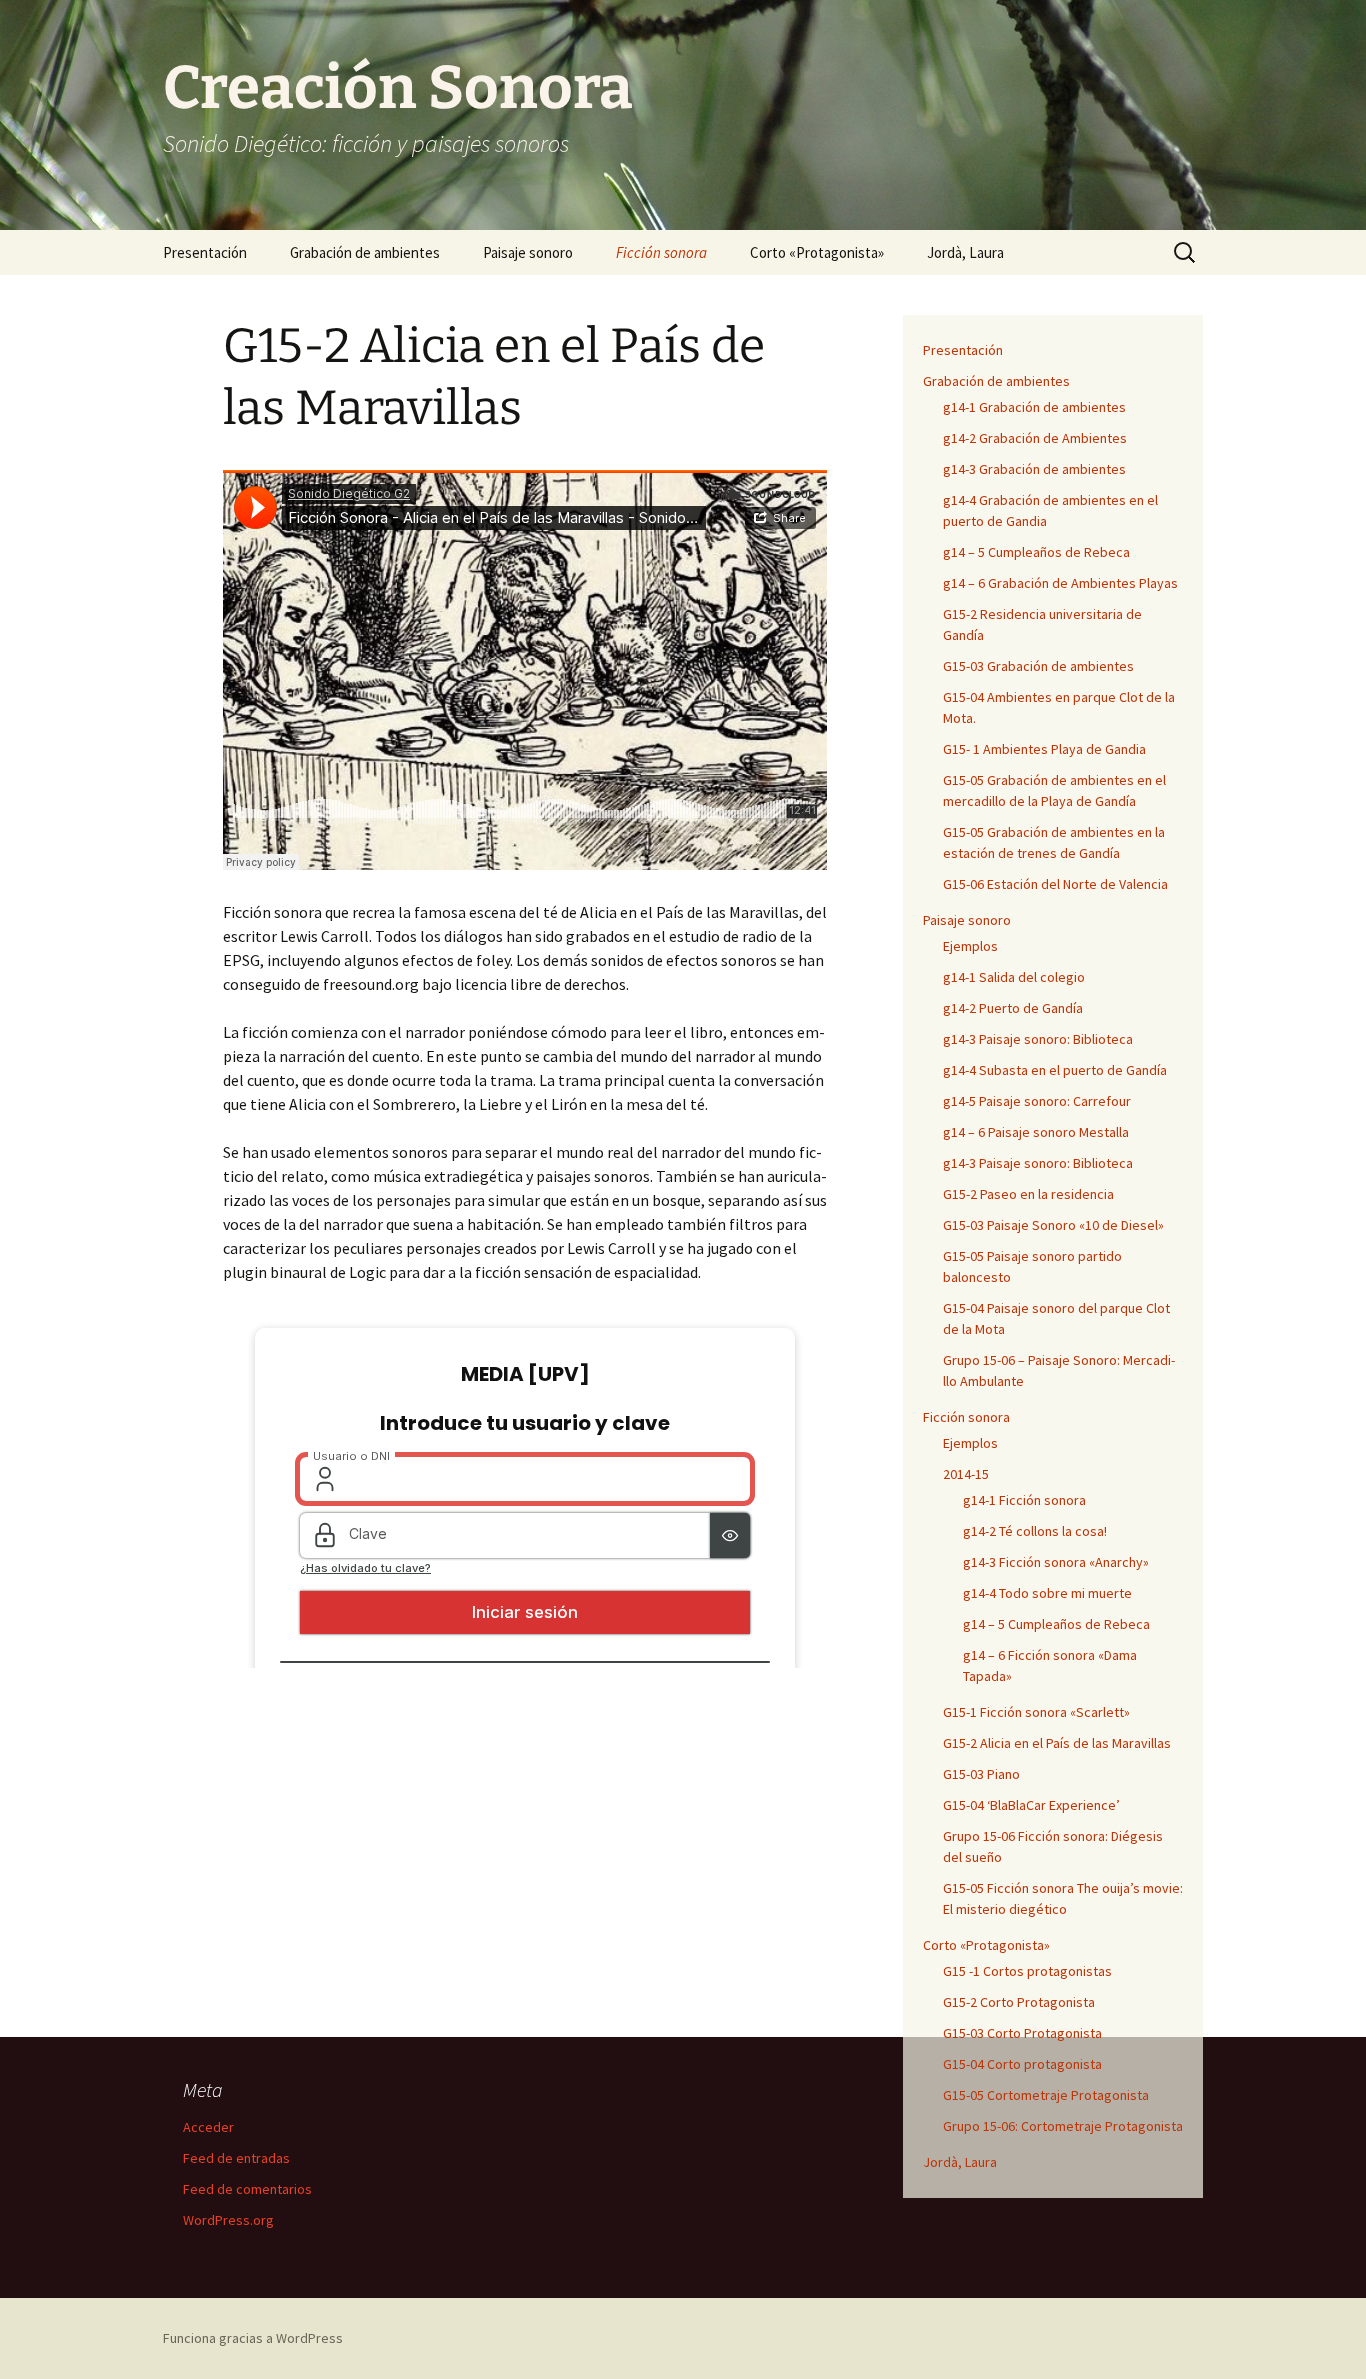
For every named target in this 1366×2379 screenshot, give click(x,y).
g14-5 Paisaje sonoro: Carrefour (1037, 1101)
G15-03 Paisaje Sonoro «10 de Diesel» (1053, 1225)
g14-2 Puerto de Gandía (1013, 1008)
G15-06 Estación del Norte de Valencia (1055, 884)
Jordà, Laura (965, 252)
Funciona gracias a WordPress (253, 2338)
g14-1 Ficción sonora (1024, 1500)
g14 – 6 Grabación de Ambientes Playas (1060, 583)
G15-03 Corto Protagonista (1022, 2033)
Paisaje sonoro (528, 252)
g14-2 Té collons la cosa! (1035, 1531)
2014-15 (966, 1474)
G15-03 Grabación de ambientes (1038, 666)
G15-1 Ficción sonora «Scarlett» (1036, 1712)
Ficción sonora (661, 252)
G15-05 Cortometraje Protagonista (1046, 2095)
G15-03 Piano (981, 1774)
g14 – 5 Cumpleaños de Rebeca (1036, 552)
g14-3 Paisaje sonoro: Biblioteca (1038, 1039)
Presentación (205, 252)
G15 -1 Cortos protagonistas (1027, 1971)
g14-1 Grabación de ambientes (1034, 407)
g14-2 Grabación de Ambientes (1035, 438)
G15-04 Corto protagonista (1022, 2064)
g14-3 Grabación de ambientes (1034, 469)
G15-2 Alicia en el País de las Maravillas (1057, 1743)
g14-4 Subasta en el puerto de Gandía (1055, 1070)
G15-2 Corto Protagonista (1019, 2002)
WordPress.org (228, 2220)
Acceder (208, 2127)
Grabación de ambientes (365, 252)
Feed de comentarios (247, 2189)
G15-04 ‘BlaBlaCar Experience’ (1031, 1805)
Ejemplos (970, 946)
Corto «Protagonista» (817, 252)
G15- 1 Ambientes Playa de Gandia (1044, 749)
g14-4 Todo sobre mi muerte (1047, 1593)
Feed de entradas (236, 2158)
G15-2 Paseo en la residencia (1028, 1194)
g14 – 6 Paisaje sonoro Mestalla (1036, 1132)
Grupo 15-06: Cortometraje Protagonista (1063, 2126)
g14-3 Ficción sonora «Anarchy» (1056, 1562)
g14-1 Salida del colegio (1014, 977)
